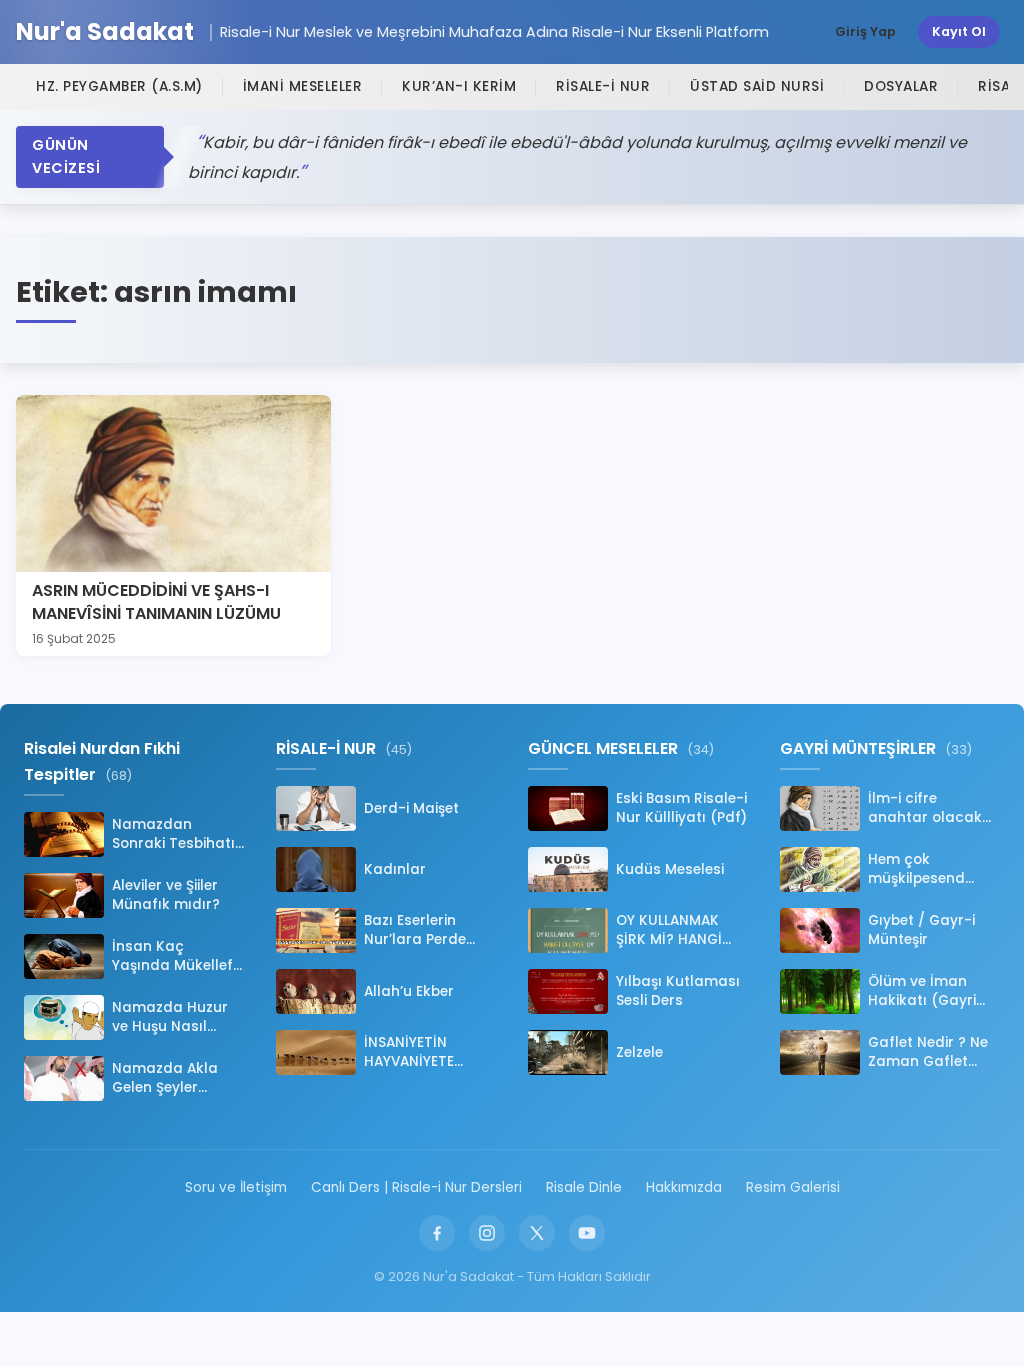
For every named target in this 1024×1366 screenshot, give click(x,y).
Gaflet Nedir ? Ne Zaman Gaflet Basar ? (928, 1052)
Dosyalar (901, 86)
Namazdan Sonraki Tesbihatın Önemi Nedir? (178, 834)
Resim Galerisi (793, 1187)
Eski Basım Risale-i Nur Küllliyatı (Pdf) (681, 808)
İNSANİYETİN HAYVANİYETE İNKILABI (409, 1052)
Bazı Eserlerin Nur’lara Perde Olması (415, 930)
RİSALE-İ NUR (603, 86)
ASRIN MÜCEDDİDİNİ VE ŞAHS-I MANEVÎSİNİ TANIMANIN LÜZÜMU (156, 601)
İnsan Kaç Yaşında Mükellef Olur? (172, 956)
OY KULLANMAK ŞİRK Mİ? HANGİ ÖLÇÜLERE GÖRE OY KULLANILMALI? (682, 930)
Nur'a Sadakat (105, 32)
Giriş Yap (865, 31)
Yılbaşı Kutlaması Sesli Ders (678, 991)
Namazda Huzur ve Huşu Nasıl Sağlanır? (170, 1017)
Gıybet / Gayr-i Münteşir (921, 930)
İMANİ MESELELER (303, 86)
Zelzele (639, 1052)
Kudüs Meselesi (670, 869)
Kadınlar (395, 869)
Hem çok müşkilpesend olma (916, 869)
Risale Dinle (584, 1187)
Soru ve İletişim (236, 1187)
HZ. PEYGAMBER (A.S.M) (119, 86)
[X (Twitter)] (537, 1233)
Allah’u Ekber (409, 991)
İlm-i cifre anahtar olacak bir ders (925, 808)
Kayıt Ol (959, 31)
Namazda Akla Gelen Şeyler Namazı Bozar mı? (176, 1078)
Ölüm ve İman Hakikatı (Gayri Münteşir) (922, 991)
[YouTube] (587, 1233)
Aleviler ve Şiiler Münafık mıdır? (166, 895)
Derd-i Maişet (411, 808)
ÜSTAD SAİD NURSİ (757, 86)
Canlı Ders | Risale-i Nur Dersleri (416, 1187)
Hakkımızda (684, 1187)
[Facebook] (437, 1233)
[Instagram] (487, 1233)
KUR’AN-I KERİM (459, 86)
